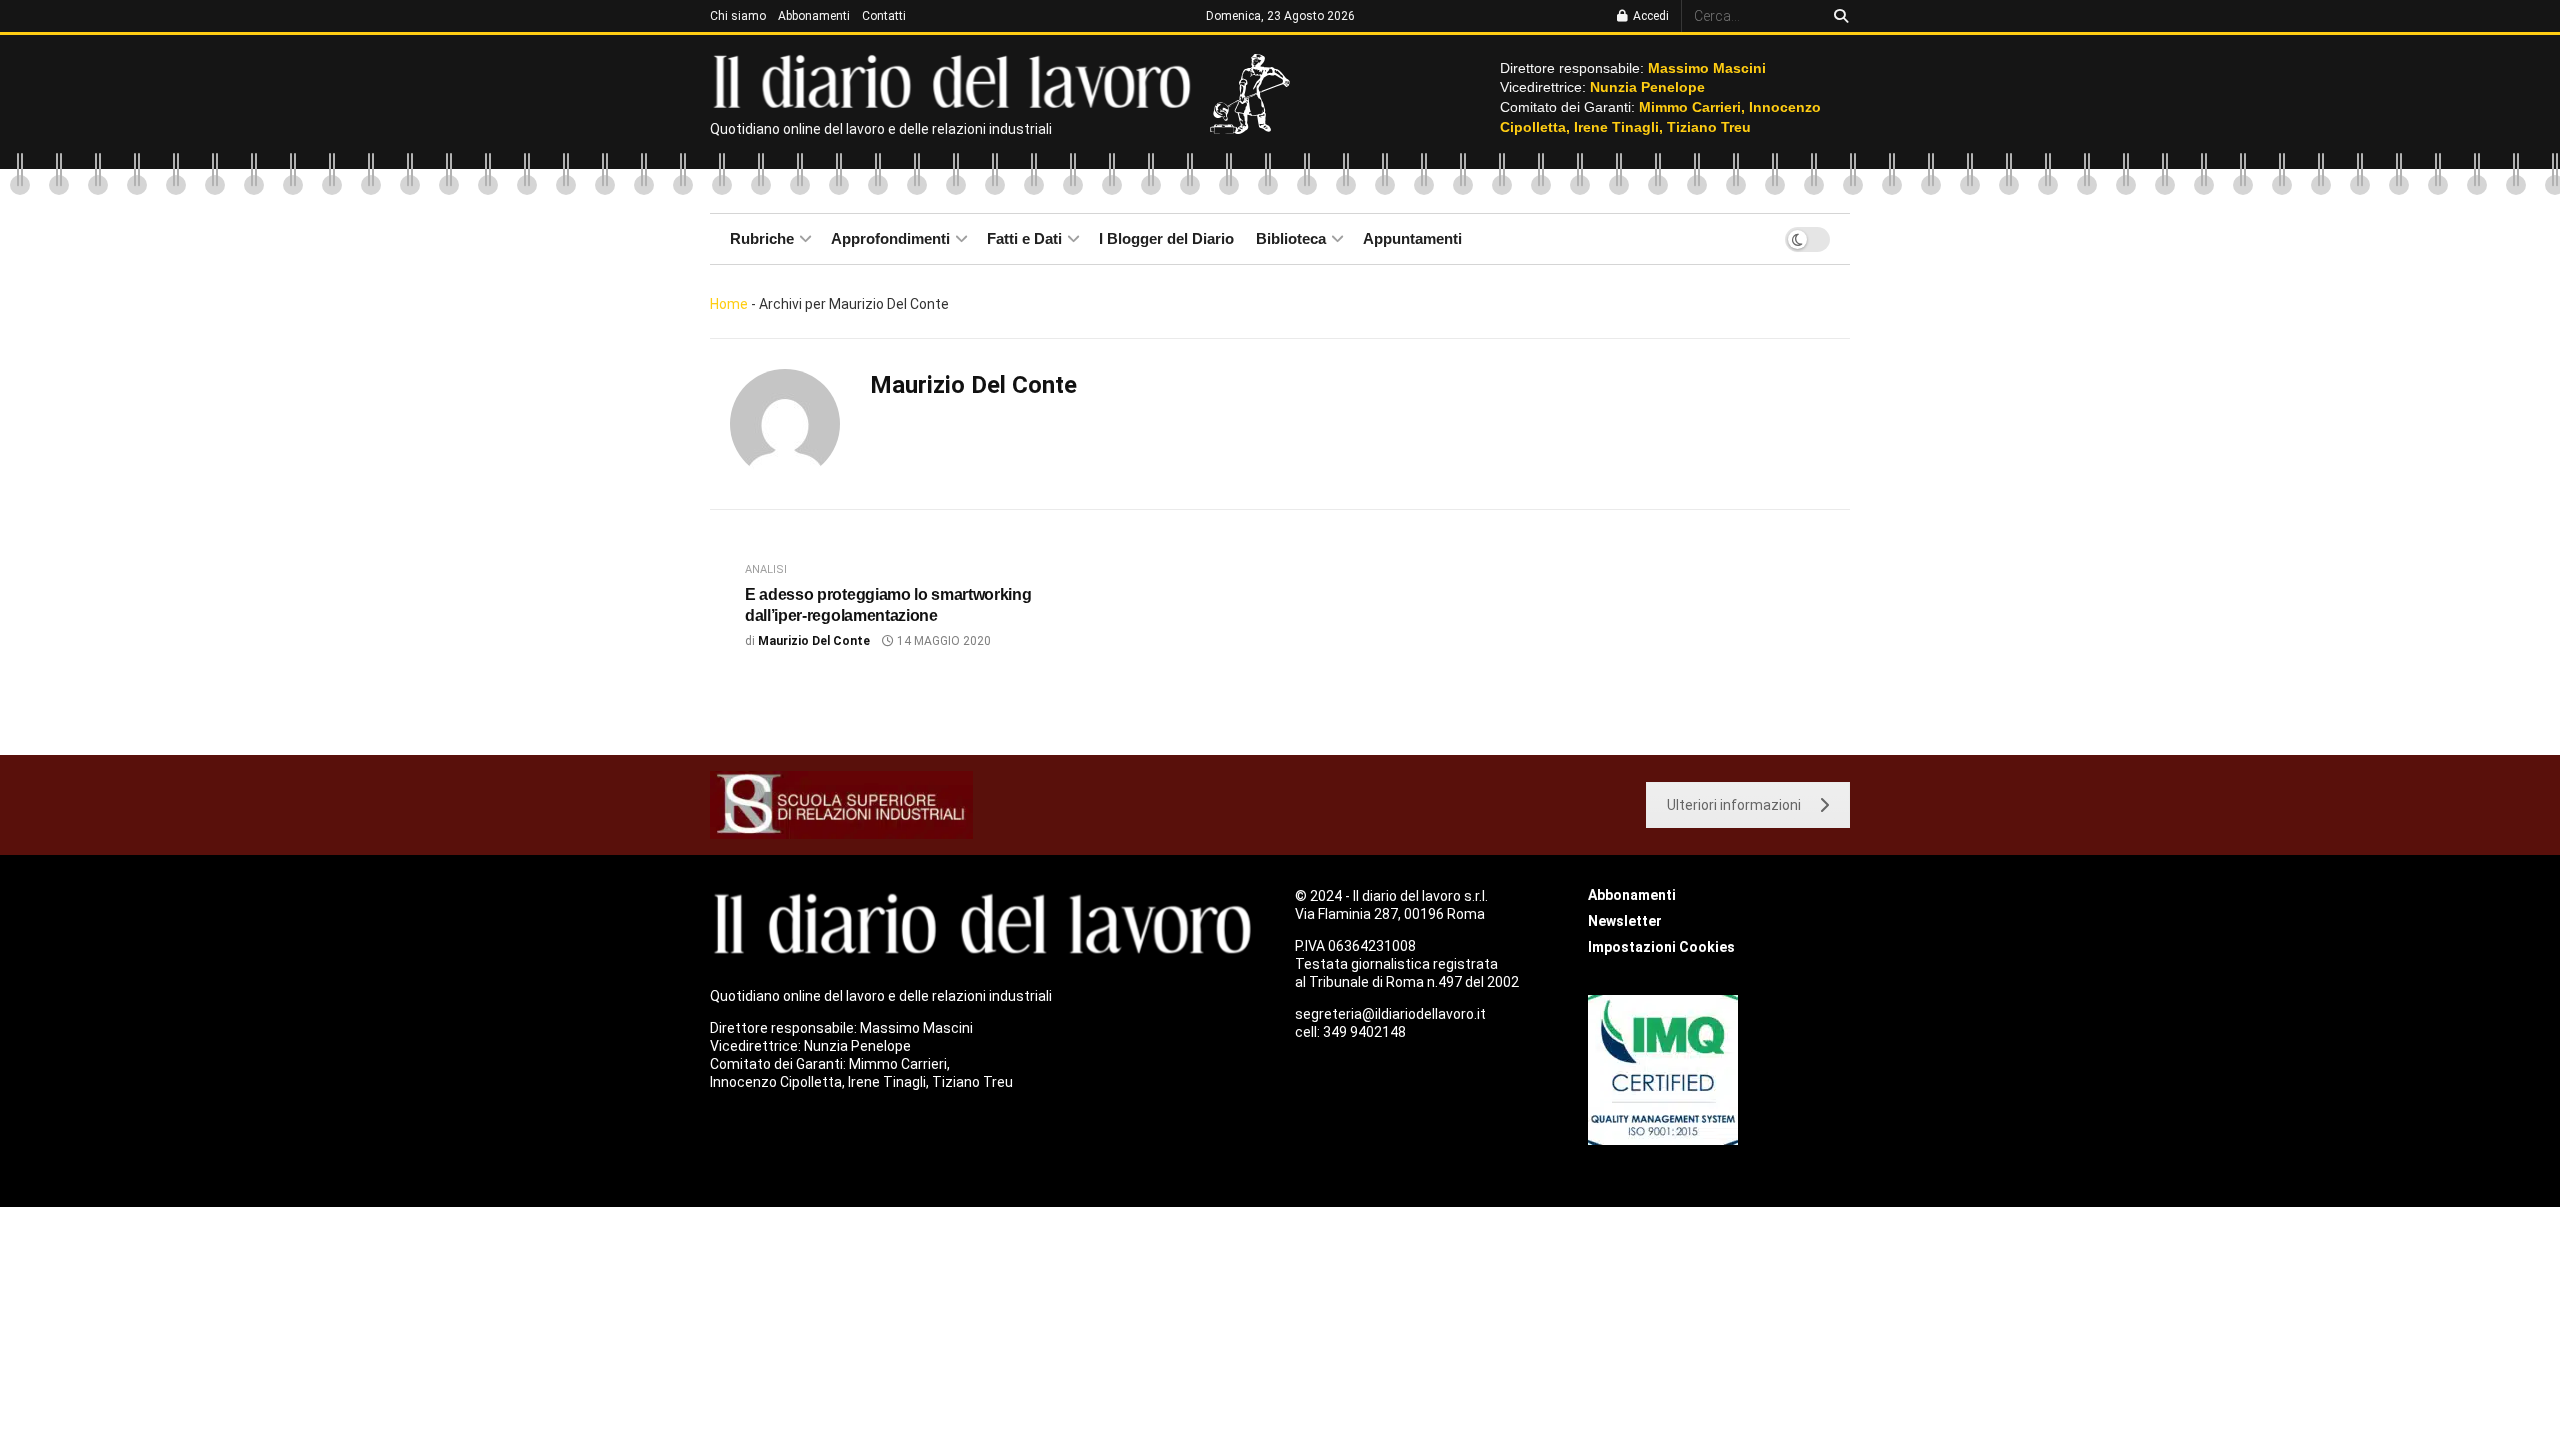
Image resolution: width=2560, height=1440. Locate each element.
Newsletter (1625, 921)
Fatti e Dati (1024, 238)
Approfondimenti (890, 238)
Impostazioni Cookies (1661, 947)
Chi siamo (738, 16)
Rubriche (762, 238)
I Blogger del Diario (1166, 238)
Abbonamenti (814, 16)
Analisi (766, 569)
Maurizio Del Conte (814, 641)
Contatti (884, 16)
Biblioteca (1291, 238)
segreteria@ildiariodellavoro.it (1390, 1014)
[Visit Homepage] (956, 80)
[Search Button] (1837, 16)
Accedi (1649, 16)
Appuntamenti (1412, 238)
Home (729, 304)
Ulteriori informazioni (1734, 805)
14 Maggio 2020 (942, 641)
